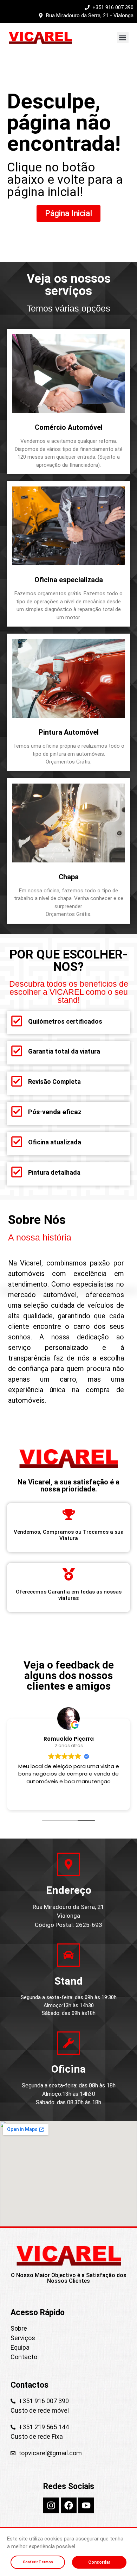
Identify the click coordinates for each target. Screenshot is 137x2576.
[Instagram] (51, 2505)
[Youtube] (86, 2505)
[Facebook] (69, 2505)
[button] (123, 37)
